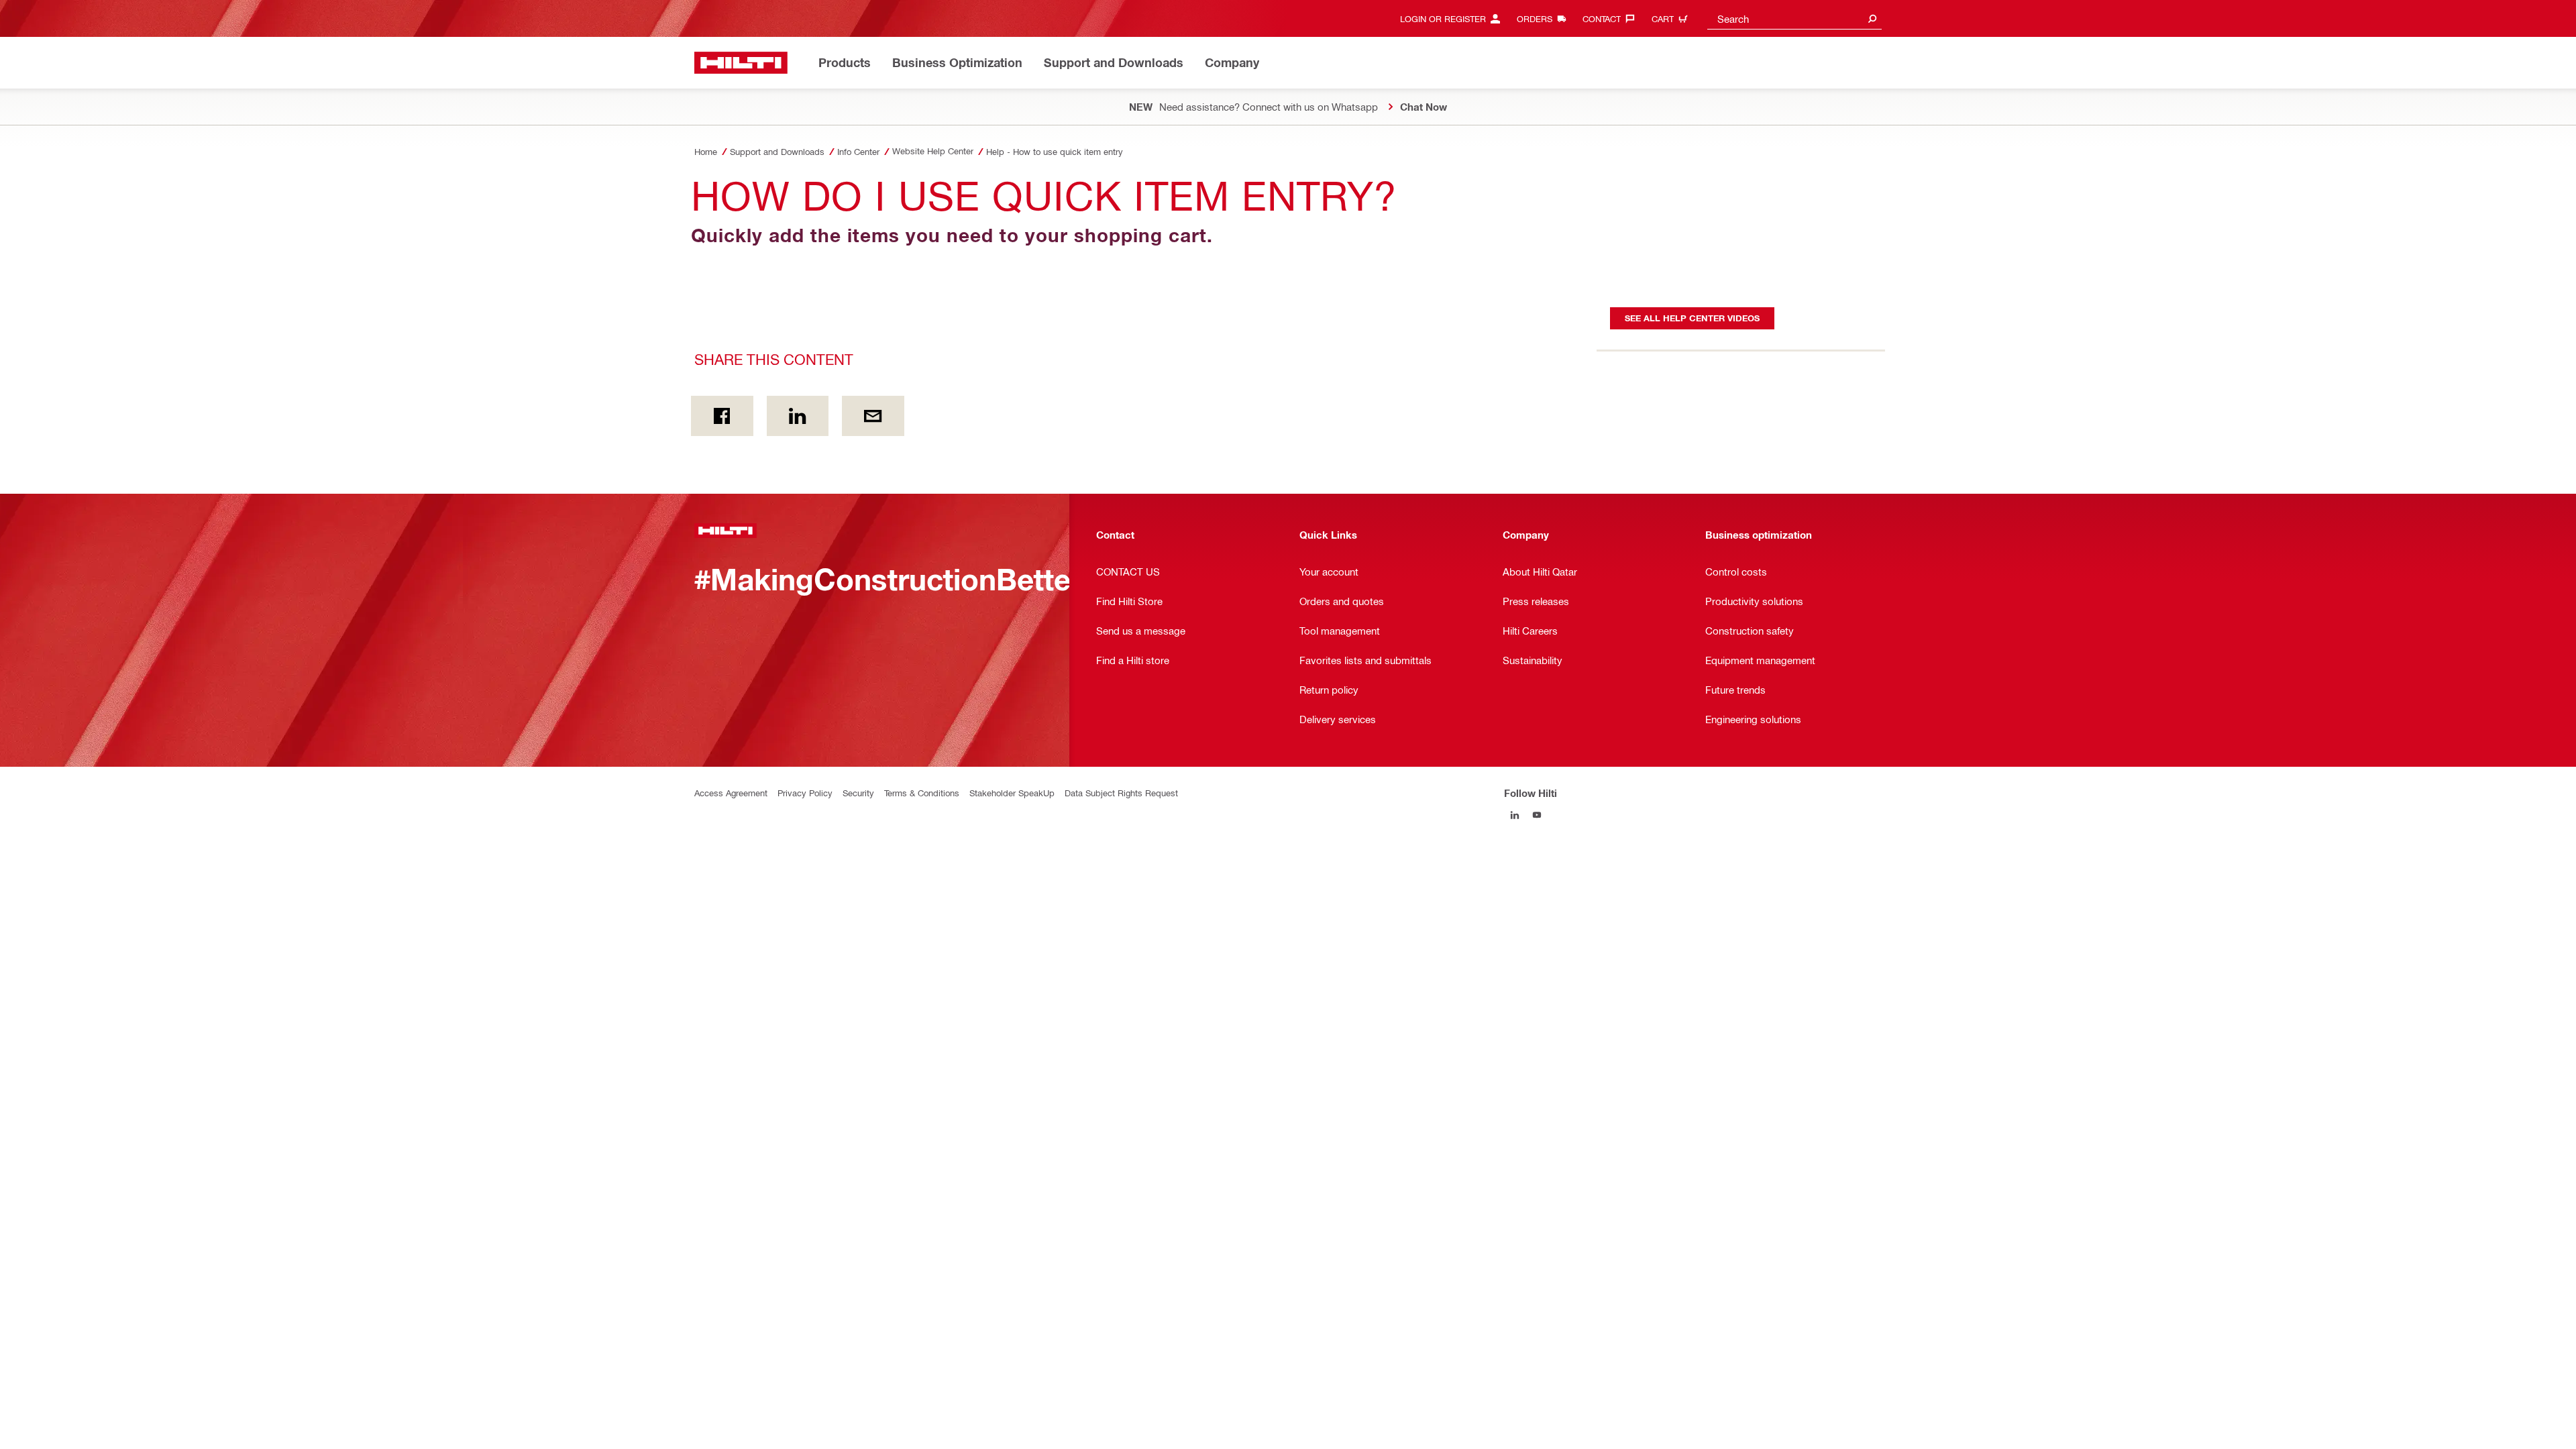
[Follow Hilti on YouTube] (1537, 815)
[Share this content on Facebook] (722, 416)
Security (858, 793)
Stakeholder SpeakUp (1012, 793)
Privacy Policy (805, 793)
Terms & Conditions (922, 793)
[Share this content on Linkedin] (798, 416)
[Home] (741, 63)
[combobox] (1794, 18)
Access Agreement (731, 793)
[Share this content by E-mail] (873, 416)
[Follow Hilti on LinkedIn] (1515, 815)
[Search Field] (1872, 18)
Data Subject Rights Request (1121, 793)
